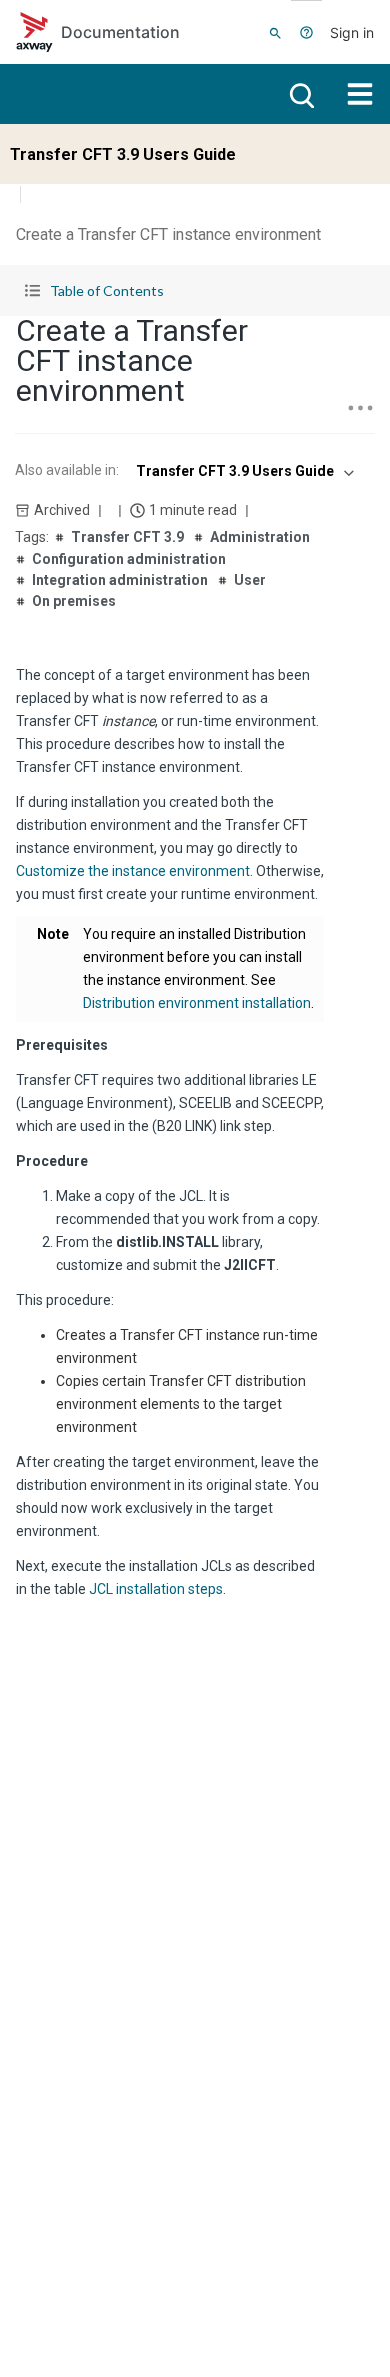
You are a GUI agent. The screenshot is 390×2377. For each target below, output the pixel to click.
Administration (260, 537)
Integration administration (120, 580)
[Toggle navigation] (360, 94)
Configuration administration (129, 559)
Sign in (352, 32)
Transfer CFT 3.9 (127, 537)
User (250, 580)
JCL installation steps (156, 1589)
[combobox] (243, 471)
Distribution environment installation (197, 1003)
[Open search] (300, 94)
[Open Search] (275, 32)
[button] (195, 290)
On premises (74, 601)
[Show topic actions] (360, 408)
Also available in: (67, 470)
